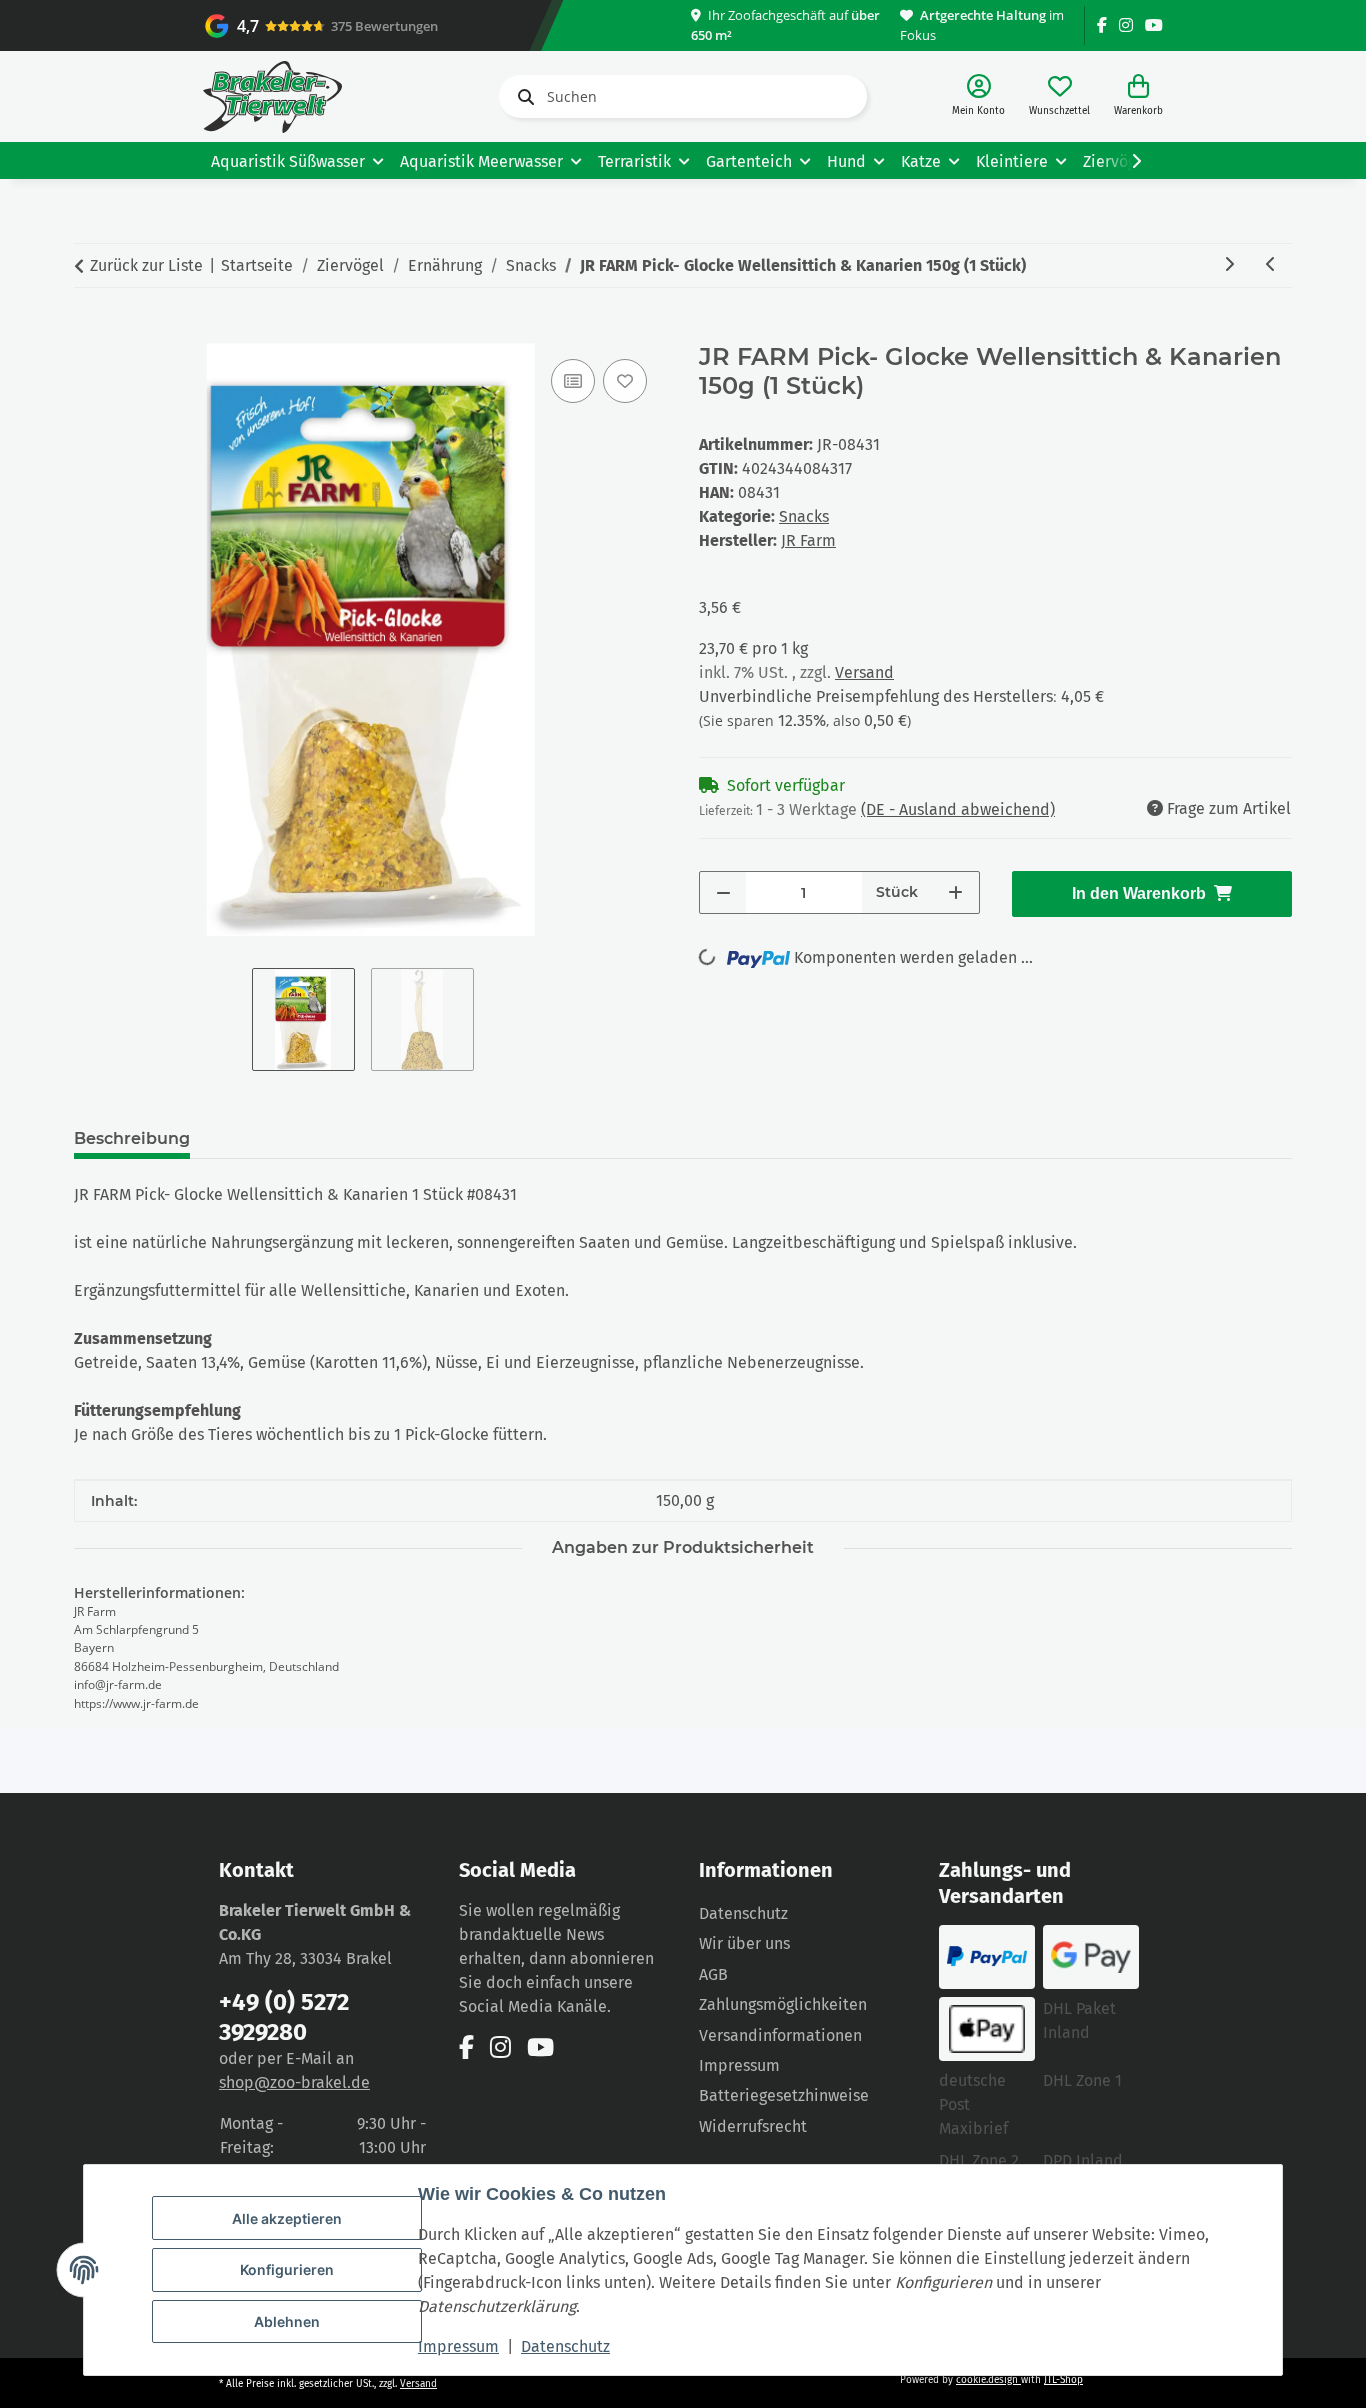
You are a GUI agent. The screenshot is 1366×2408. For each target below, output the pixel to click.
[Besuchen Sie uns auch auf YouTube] (1154, 25)
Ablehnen (287, 2321)
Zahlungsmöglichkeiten (783, 2004)
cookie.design (988, 2380)
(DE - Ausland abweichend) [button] (958, 809)
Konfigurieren (287, 2269)
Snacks (804, 516)
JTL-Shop (1063, 2380)
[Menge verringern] (723, 892)
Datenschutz (565, 2346)
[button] (978, 96)
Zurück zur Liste (146, 265)
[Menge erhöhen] (955, 892)
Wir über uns (744, 1943)
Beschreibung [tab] (132, 1138)
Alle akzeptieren (287, 2218)
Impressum (458, 2346)
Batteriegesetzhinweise (784, 2095)
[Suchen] (522, 97)
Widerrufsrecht (753, 2126)
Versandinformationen (780, 2035)
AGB (713, 1974)
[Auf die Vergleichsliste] (573, 381)
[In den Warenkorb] (90, 332)
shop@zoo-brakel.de (294, 2082)
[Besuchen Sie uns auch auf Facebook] (1102, 25)
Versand (864, 672)
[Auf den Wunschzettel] (625, 381)
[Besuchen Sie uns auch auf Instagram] (1126, 25)
